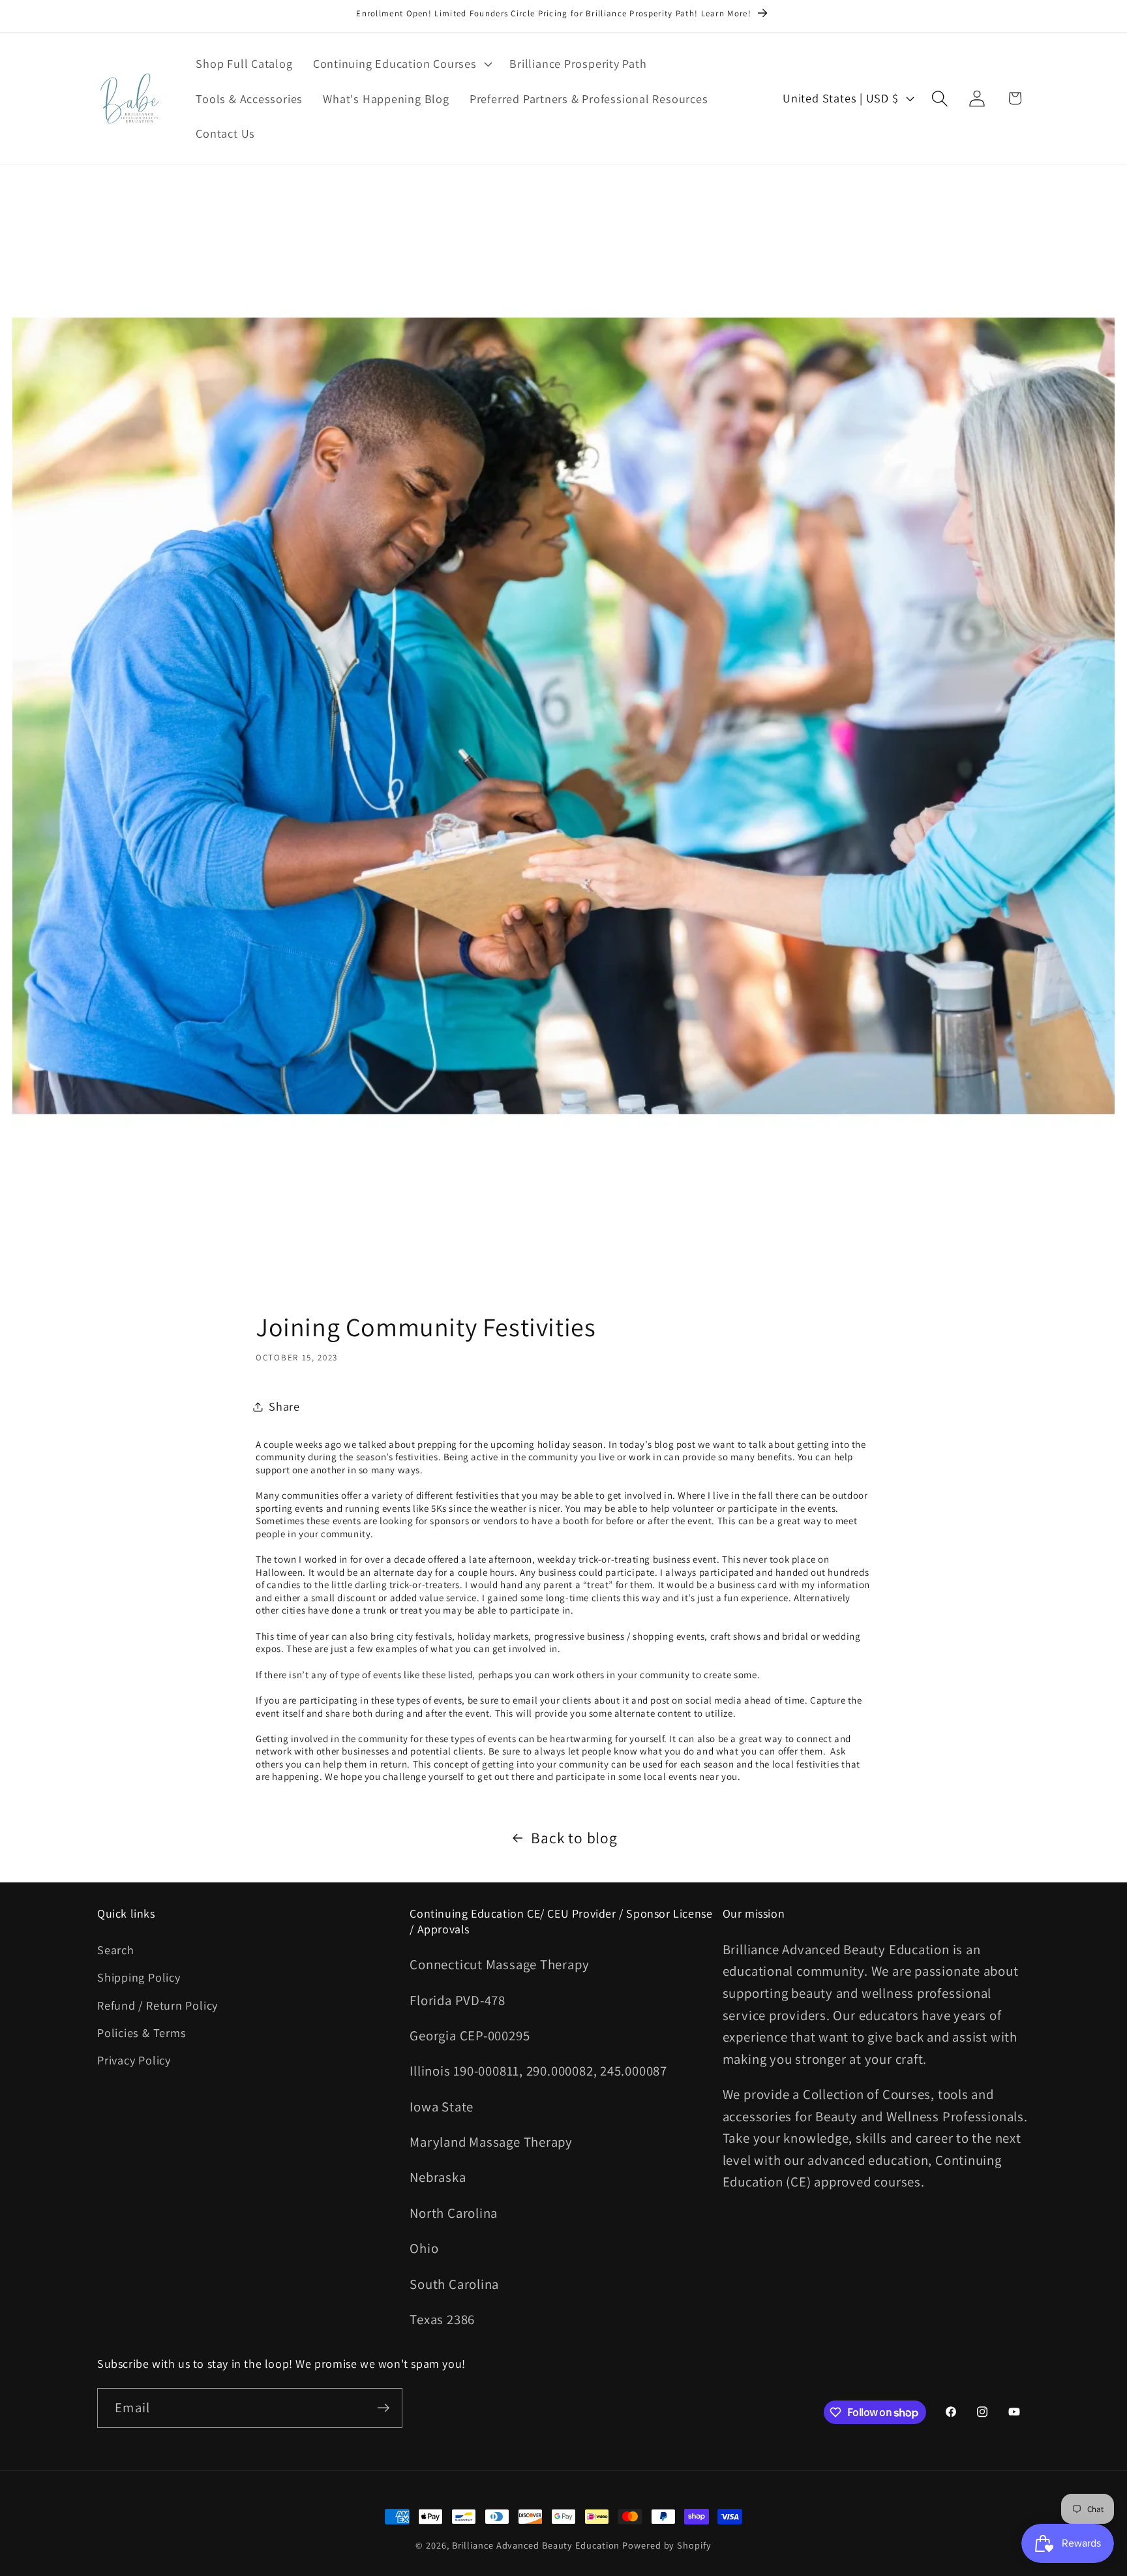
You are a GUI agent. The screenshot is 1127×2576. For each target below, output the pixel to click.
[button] (401, 63)
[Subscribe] (383, 2408)
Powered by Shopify (667, 2545)
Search (116, 1950)
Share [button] (284, 1406)
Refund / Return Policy (158, 2005)
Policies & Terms (142, 2032)
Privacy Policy (134, 2060)
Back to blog (574, 1838)
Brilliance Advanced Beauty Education (536, 2545)
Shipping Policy (139, 1977)
